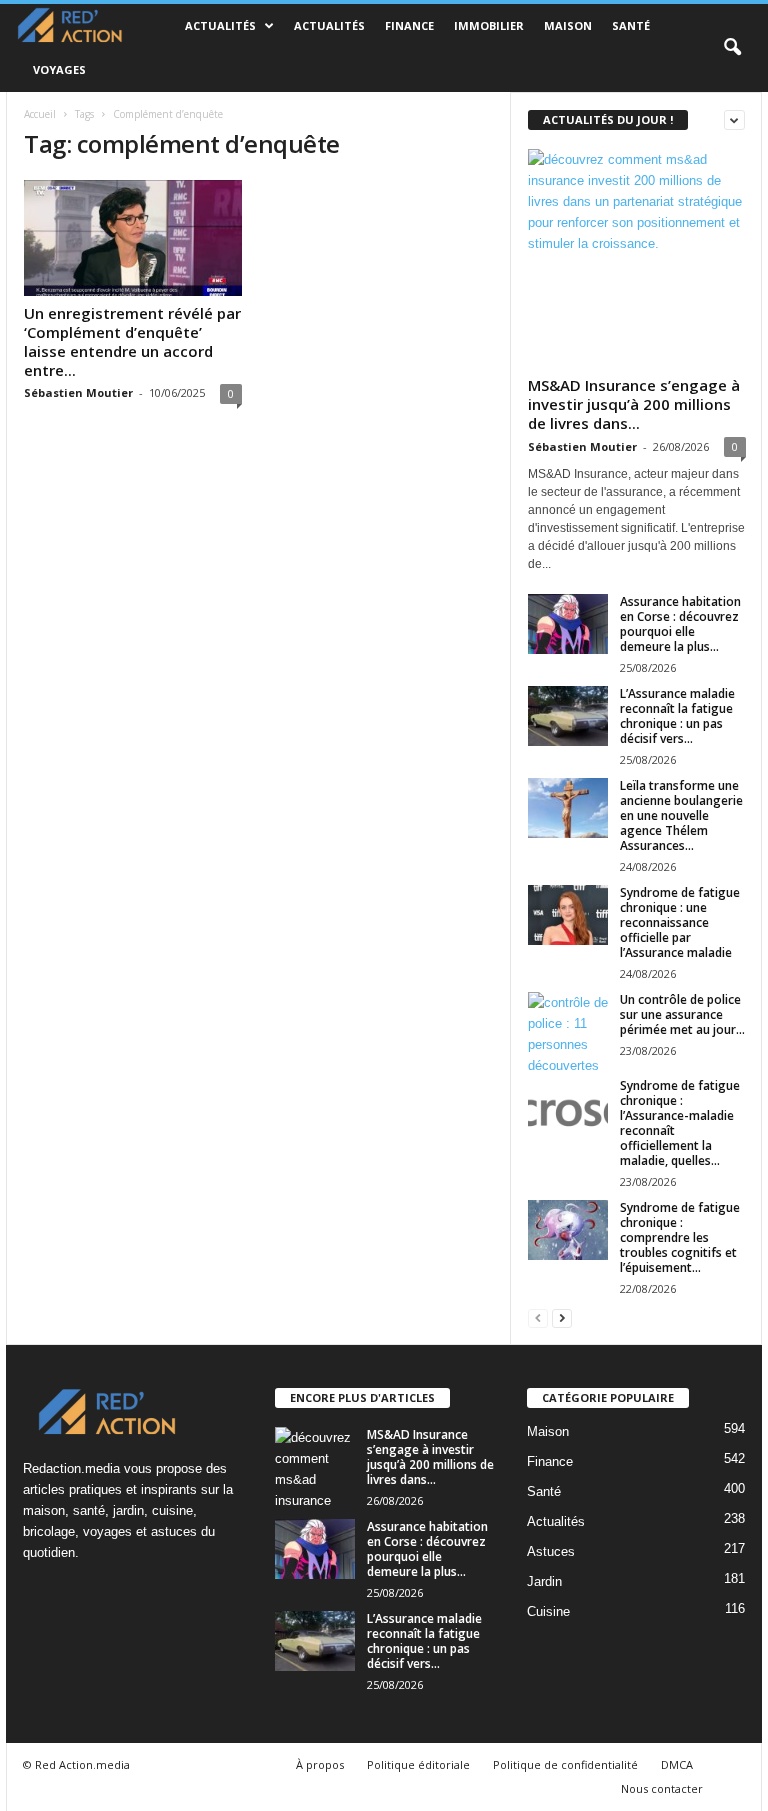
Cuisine (548, 1611)
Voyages (59, 69)
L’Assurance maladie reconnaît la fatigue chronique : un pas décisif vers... (677, 716)
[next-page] (562, 1317)
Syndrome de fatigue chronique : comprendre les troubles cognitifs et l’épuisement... (680, 1237)
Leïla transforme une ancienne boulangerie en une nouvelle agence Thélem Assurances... (681, 815)
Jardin (544, 1581)
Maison (568, 25)
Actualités (220, 25)
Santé (631, 25)
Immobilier (489, 25)
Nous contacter (662, 1788)
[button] (732, 48)
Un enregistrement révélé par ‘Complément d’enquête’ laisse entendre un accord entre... (132, 341)
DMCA (677, 1764)
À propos (320, 1764)
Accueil (40, 114)
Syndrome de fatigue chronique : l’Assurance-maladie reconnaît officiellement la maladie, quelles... (680, 1123)
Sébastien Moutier (78, 392)
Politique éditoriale (418, 1764)
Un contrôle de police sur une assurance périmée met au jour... (682, 1014)
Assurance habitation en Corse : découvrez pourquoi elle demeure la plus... (680, 624)
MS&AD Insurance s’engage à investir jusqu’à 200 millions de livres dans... (634, 404)
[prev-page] (538, 1317)
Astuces (551, 1551)
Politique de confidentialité (565, 1764)
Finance (409, 25)
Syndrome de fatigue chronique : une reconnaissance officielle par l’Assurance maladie (680, 922)
